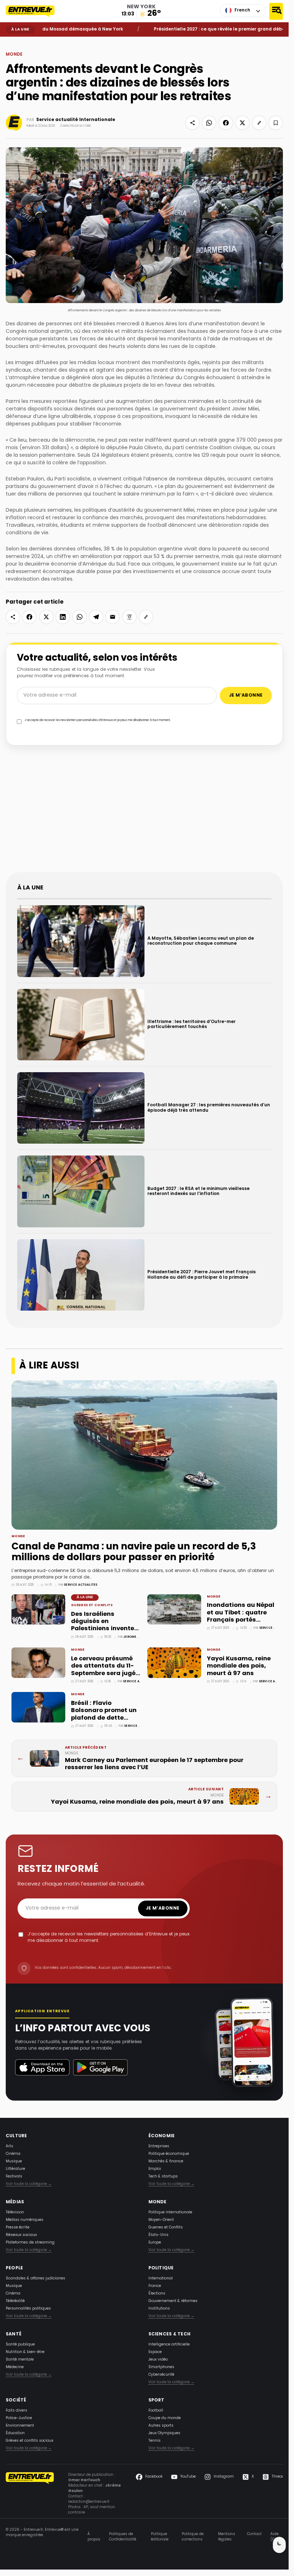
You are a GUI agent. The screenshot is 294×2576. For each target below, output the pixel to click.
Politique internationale (170, 2212)
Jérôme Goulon (137, 1637)
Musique (14, 2161)
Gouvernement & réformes (173, 2301)
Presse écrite (18, 2228)
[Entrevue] (34, 11)
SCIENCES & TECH (170, 2334)
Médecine (15, 2367)
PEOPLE (14, 2268)
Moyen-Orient (161, 2220)
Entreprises (159, 2146)
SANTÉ (14, 2334)
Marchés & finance (166, 2161)
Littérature (15, 2169)
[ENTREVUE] (30, 2494)
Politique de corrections (193, 2537)
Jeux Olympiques (164, 2433)
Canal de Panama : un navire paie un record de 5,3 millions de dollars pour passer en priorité (134, 1552)
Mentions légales (227, 2537)
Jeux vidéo (158, 2360)
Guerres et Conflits (92, 1605)
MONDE (23, 42)
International (161, 2279)
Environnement (20, 2426)
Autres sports (161, 2426)
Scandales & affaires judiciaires (35, 2279)
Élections (157, 2294)
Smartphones (161, 2367)
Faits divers (16, 2411)
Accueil (11, 42)
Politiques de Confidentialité (123, 2537)
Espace (155, 2352)
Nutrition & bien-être (25, 2352)
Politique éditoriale (160, 2537)
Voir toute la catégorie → (29, 2184)
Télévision (15, 2212)
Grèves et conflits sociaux (30, 2441)
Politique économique (169, 2154)
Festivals (14, 2177)
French (242, 10)
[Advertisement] (147, 813)
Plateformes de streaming (30, 2243)
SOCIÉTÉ (16, 2400)
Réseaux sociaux (21, 2235)
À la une (85, 1597)
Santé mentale (20, 2360)
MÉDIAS (15, 2202)
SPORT (157, 2400)
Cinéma (13, 2154)
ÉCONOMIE (162, 2136)
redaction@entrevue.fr (89, 2502)
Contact (254, 2534)
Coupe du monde (165, 2418)
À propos (94, 2537)
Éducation (15, 2433)
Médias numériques (25, 2220)
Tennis (155, 2441)
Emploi (155, 2169)
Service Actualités (80, 1585)
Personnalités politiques (28, 2309)
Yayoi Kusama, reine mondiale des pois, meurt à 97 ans (239, 1666)
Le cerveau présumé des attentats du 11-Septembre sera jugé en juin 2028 (103, 1670)
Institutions (159, 2309)
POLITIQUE (161, 2268)
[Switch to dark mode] (279, 2545)
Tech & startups (163, 2177)
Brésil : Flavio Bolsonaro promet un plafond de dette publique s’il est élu (104, 1714)
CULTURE (16, 2136)
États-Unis (158, 2235)
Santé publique (20, 2345)
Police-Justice (19, 2418)
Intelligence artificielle (169, 2345)
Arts (10, 2146)
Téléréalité (15, 2301)
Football (156, 2411)
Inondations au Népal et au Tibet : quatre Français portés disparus (241, 1616)
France (155, 2286)
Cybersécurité (161, 2375)
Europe (155, 2243)
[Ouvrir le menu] (276, 11)
